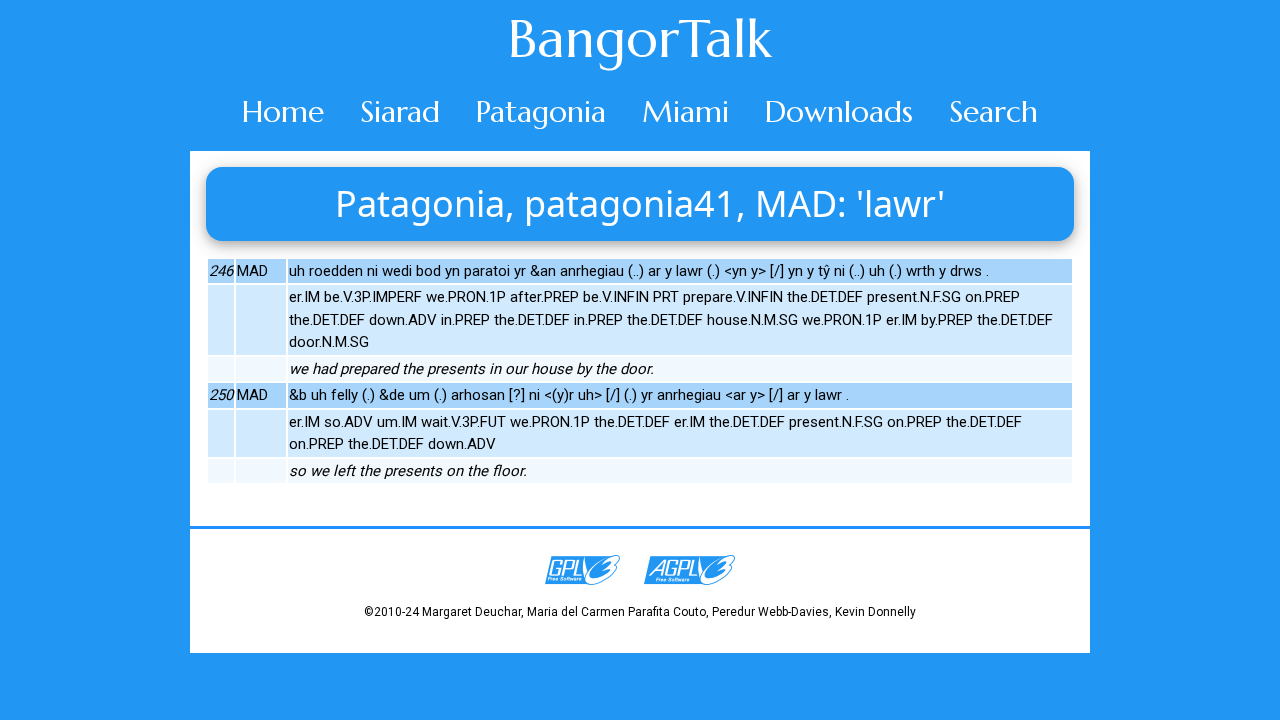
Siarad (400, 111)
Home (283, 111)
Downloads (839, 111)
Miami (685, 111)
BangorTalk (640, 39)
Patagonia (541, 111)
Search (993, 111)
